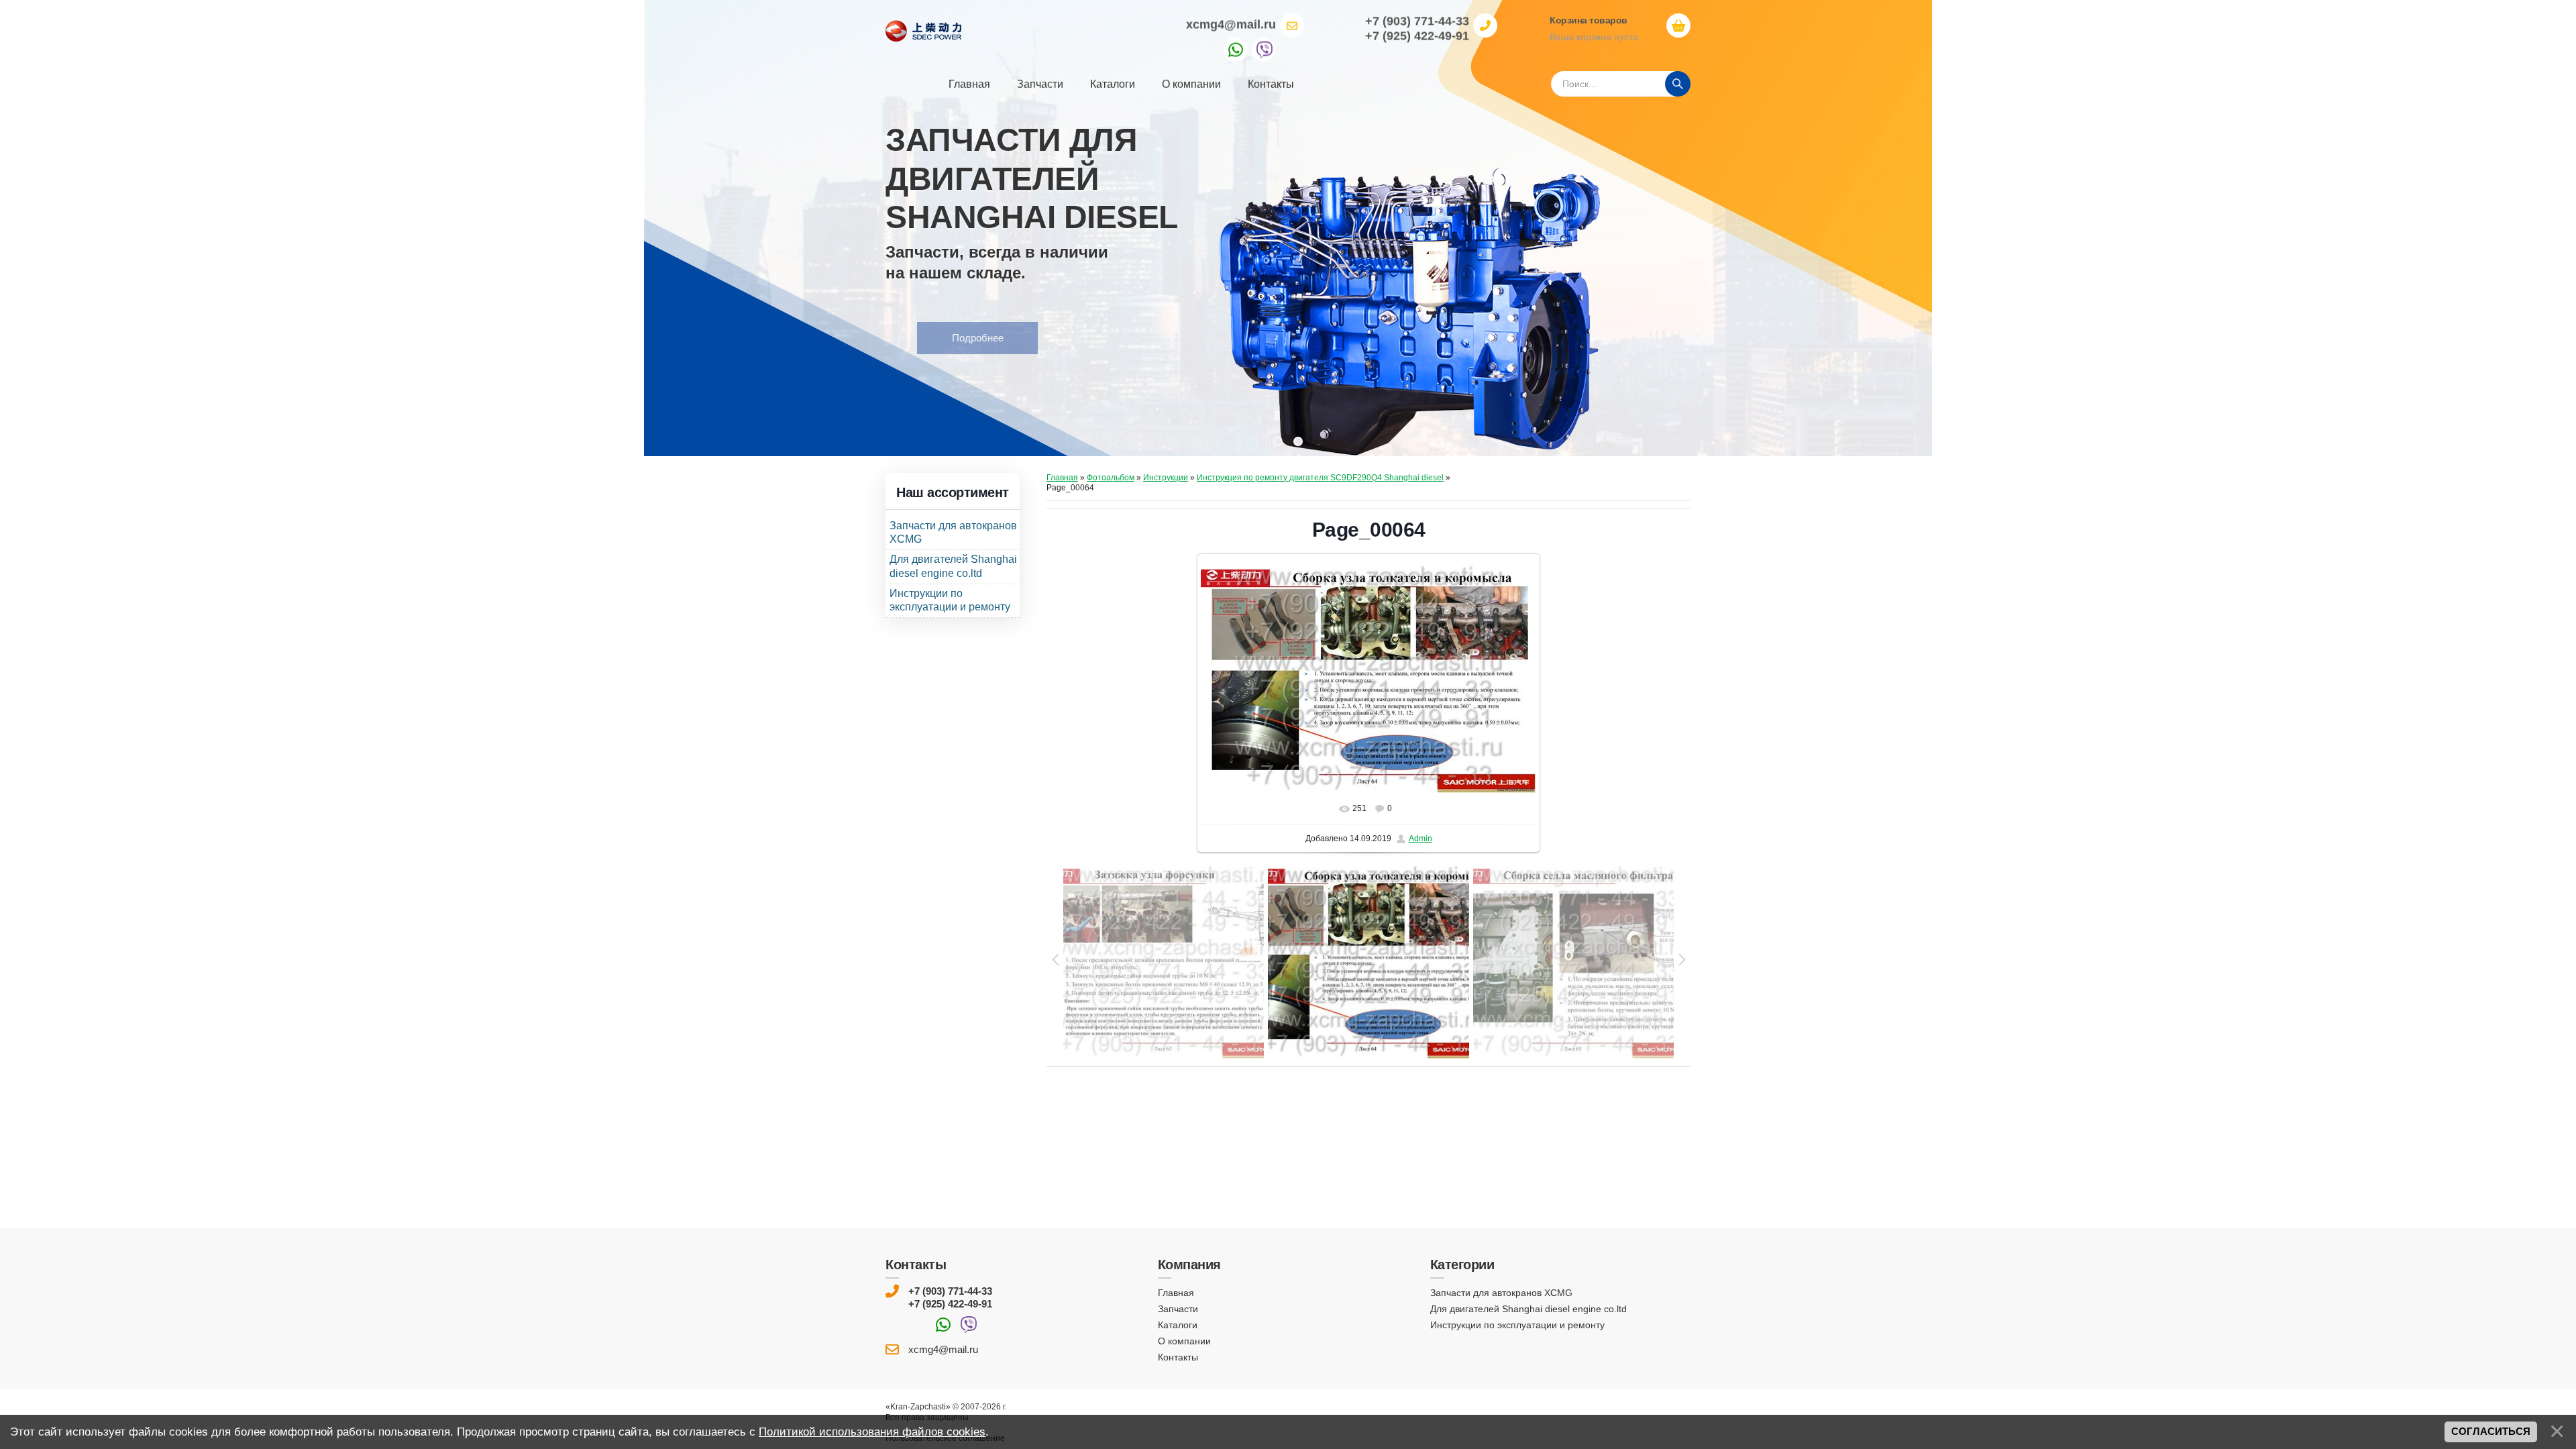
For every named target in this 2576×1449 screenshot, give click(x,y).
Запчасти (1178, 1309)
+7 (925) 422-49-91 (950, 1304)
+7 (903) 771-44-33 (950, 1291)
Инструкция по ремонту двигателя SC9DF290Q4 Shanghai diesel (1320, 478)
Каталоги (1178, 1325)
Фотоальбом (1111, 478)
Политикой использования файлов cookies (872, 1432)
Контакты (1178, 1357)
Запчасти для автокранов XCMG (1501, 1293)
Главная (1062, 478)
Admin (1420, 839)
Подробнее (946, 338)
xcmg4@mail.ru (1231, 24)
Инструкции (1166, 478)
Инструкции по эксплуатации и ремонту (1517, 1325)
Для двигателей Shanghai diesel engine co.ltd (1528, 1309)
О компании (1184, 1341)
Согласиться (2491, 1432)
